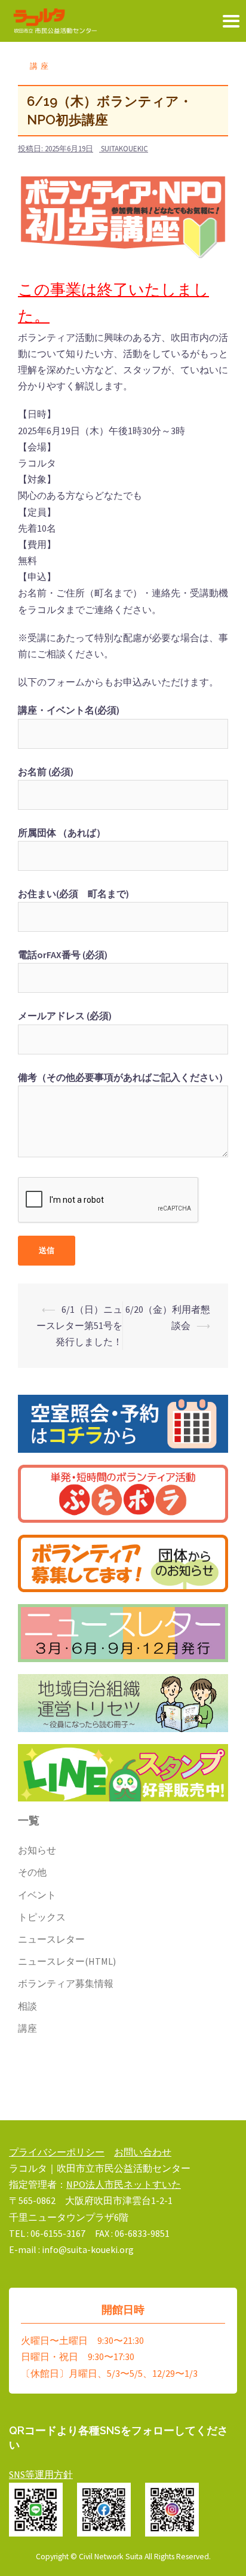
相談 (27, 2006)
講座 (41, 66)
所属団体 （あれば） (62, 833)
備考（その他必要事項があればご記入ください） (123, 1077)
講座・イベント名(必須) (69, 710)
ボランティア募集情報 (66, 1983)
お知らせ (37, 1850)
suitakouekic (124, 149)
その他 (32, 1872)
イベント (37, 1895)
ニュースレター (51, 1939)
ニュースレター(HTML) (67, 1961)
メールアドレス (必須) (65, 1016)
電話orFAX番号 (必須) (63, 955)
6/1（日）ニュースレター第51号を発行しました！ (79, 1325)
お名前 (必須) (46, 772)
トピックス (42, 1917)
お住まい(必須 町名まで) (73, 894)
